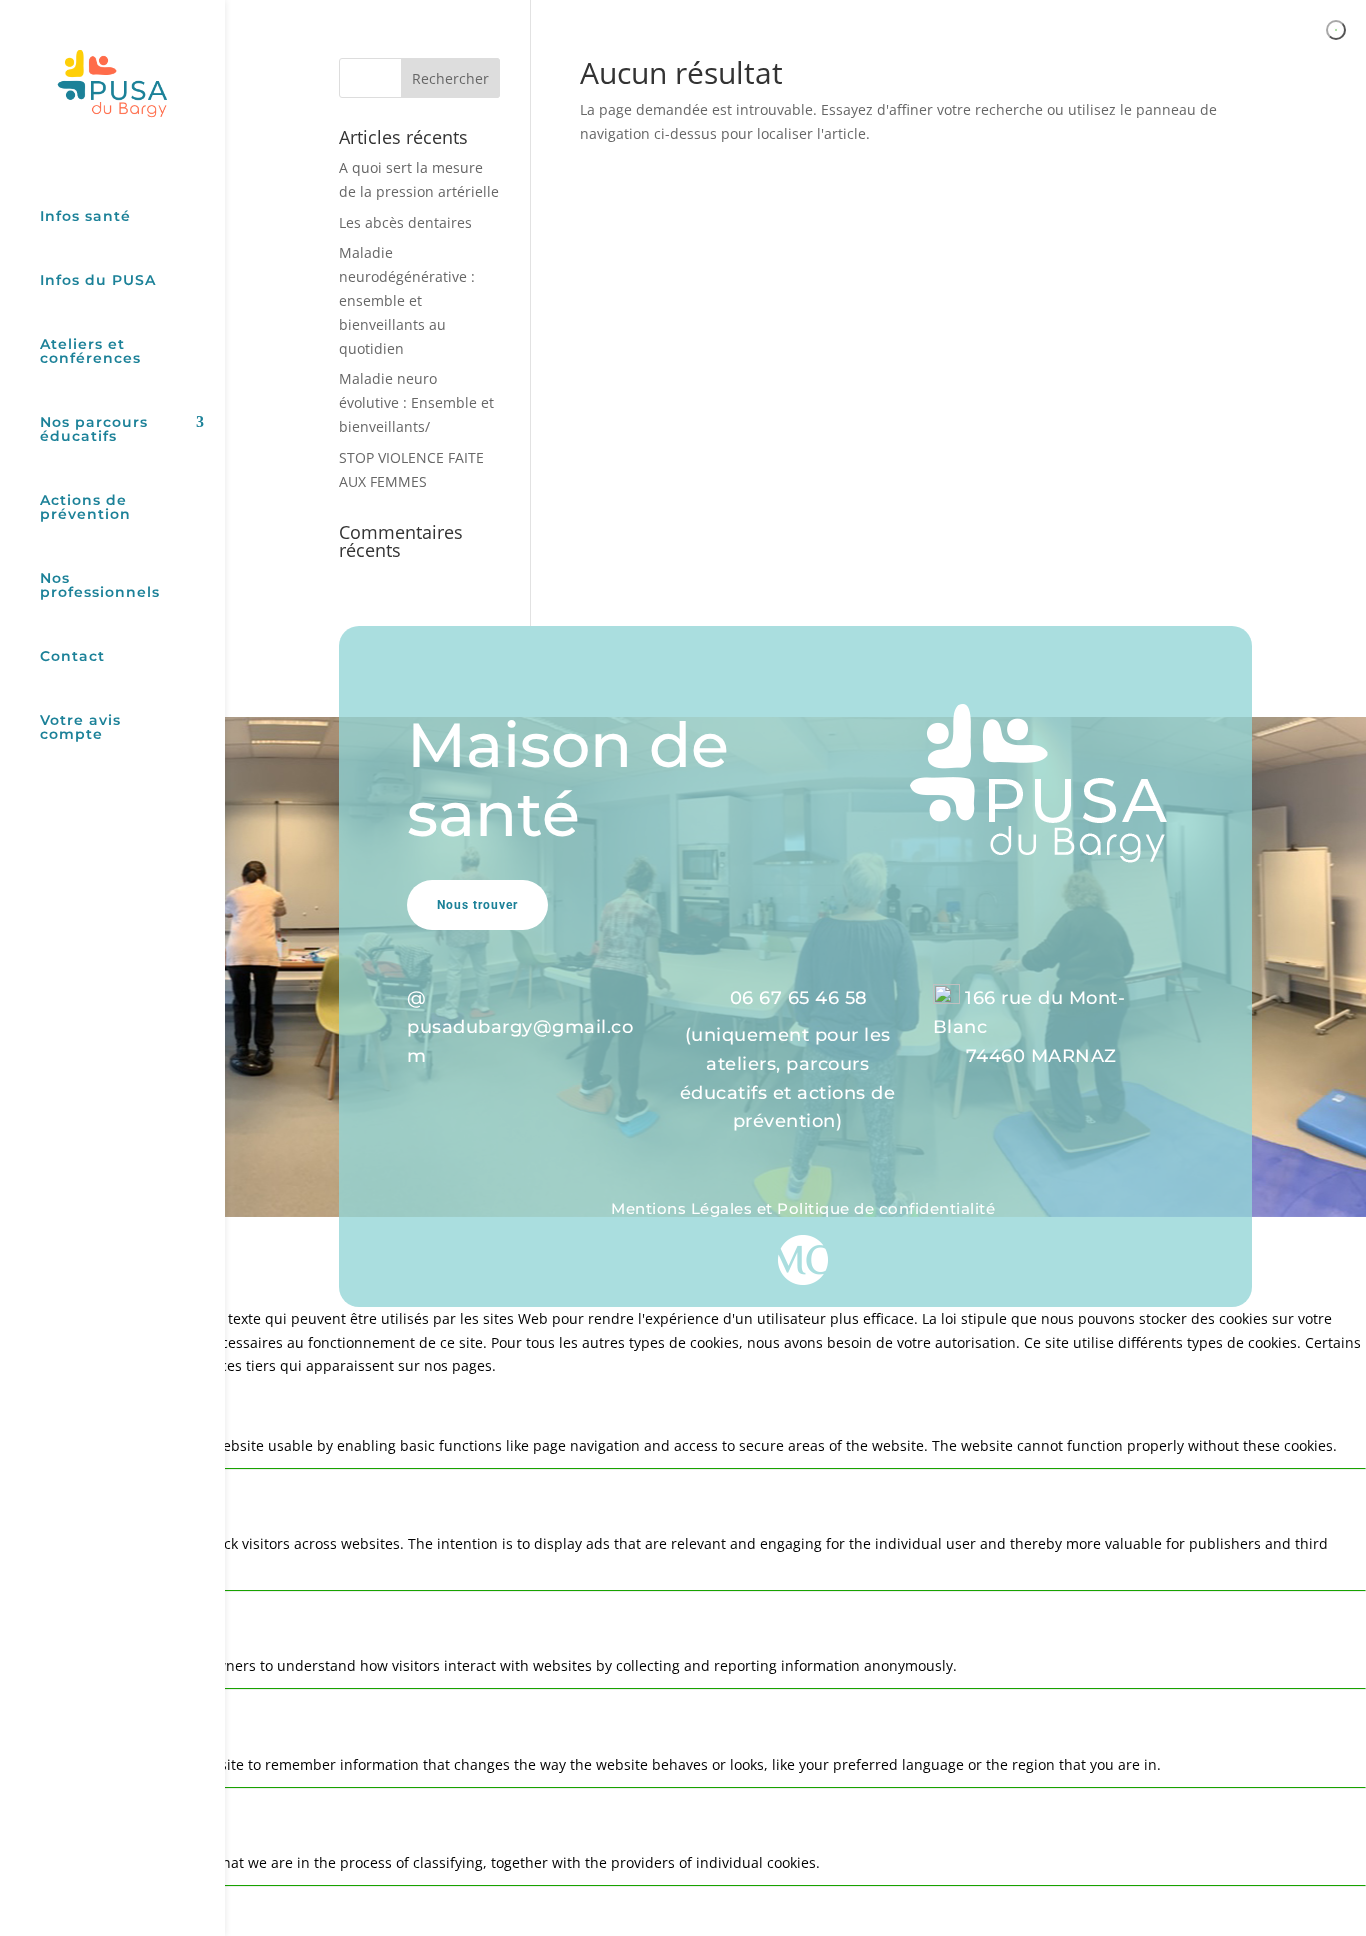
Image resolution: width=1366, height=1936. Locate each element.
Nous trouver (477, 905)
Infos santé (85, 217)
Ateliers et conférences (90, 352)
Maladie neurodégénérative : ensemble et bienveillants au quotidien (407, 300)
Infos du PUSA (98, 281)
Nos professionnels (100, 586)
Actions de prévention (85, 508)
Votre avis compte (80, 728)
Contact (72, 657)
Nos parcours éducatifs (94, 430)
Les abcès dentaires (405, 222)
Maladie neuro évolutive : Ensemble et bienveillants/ (416, 402)
